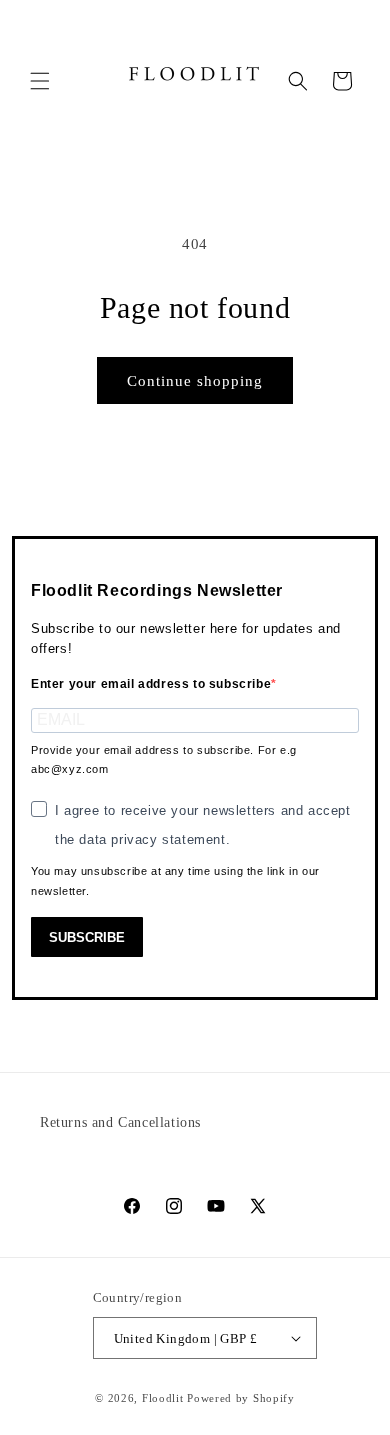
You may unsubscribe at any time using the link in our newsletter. (175, 881)
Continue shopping (195, 381)
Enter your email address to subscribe (151, 684)
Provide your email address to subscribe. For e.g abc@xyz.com (164, 760)
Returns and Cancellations (120, 1122)
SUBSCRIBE (87, 937)
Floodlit (163, 1398)
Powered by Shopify (241, 1398)
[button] (40, 81)
